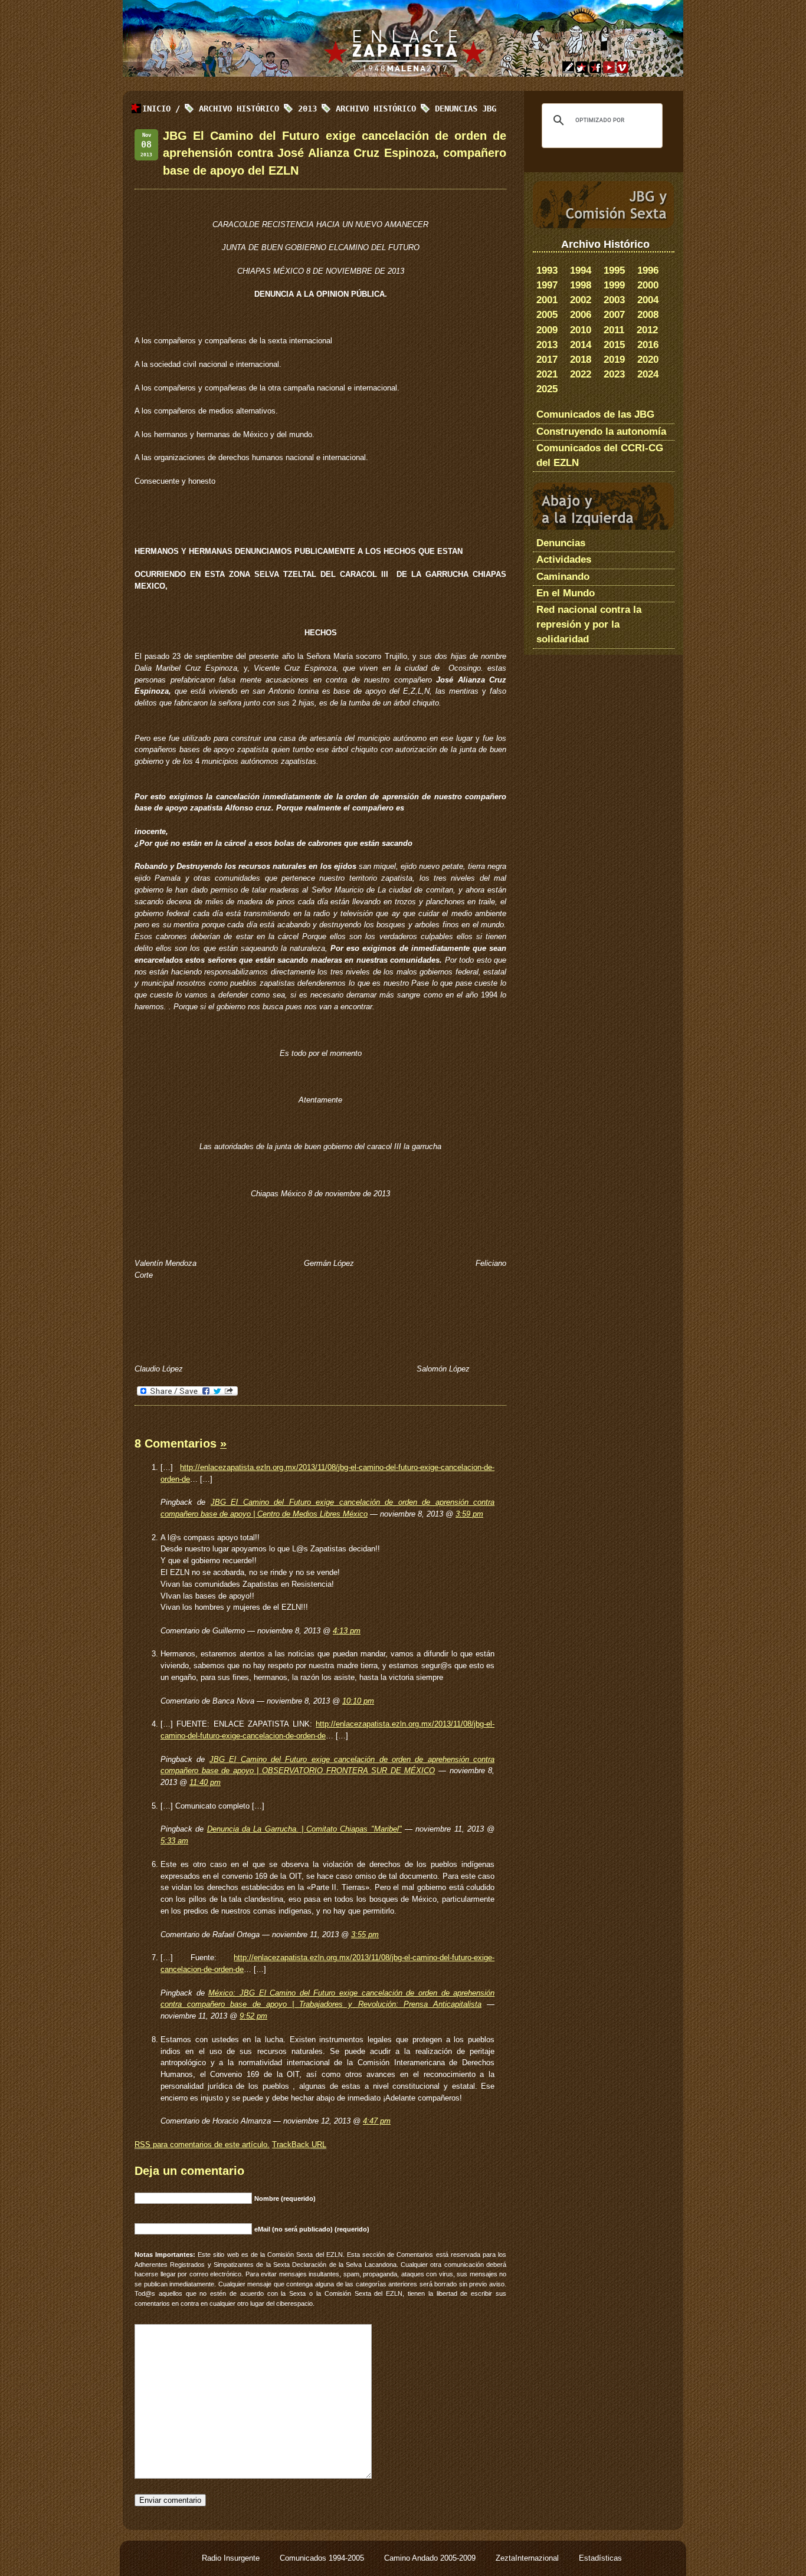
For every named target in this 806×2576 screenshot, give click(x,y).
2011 (614, 330)
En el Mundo (566, 593)
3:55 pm (365, 1935)
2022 (581, 374)
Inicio (156, 109)
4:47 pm (377, 2121)
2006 (581, 315)
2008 (648, 315)
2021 (547, 374)
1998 (581, 285)
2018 (581, 360)
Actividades (564, 559)
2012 (647, 330)
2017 (547, 360)
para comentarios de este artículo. (202, 2145)
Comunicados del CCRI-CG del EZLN (600, 455)
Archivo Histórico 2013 (258, 109)
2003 (614, 300)
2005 (547, 315)
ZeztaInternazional (528, 2558)
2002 (581, 300)
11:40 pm (205, 1782)
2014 (581, 345)
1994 (581, 270)
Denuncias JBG (466, 109)
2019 (614, 360)
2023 (614, 374)
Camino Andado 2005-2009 (431, 2558)
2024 (648, 374)
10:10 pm (358, 1701)
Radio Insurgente (232, 2558)
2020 (648, 360)
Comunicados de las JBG (595, 414)
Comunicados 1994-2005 (323, 2558)
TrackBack (299, 2145)
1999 (614, 285)
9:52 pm (253, 2016)
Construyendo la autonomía (601, 431)
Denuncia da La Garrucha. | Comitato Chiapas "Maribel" (304, 1829)
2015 (614, 345)
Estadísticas (600, 2558)
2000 (648, 285)
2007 (614, 315)
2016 (648, 345)
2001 (547, 300)
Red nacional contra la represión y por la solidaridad (589, 624)
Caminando (563, 577)
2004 (648, 300)
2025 (547, 389)
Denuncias (561, 543)
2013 (547, 345)
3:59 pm (469, 1514)
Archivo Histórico (376, 109)
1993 (547, 270)
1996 (648, 270)
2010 (581, 330)
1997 (547, 285)
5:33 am (174, 1841)
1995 (614, 270)
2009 (547, 330)
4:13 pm (347, 1631)
